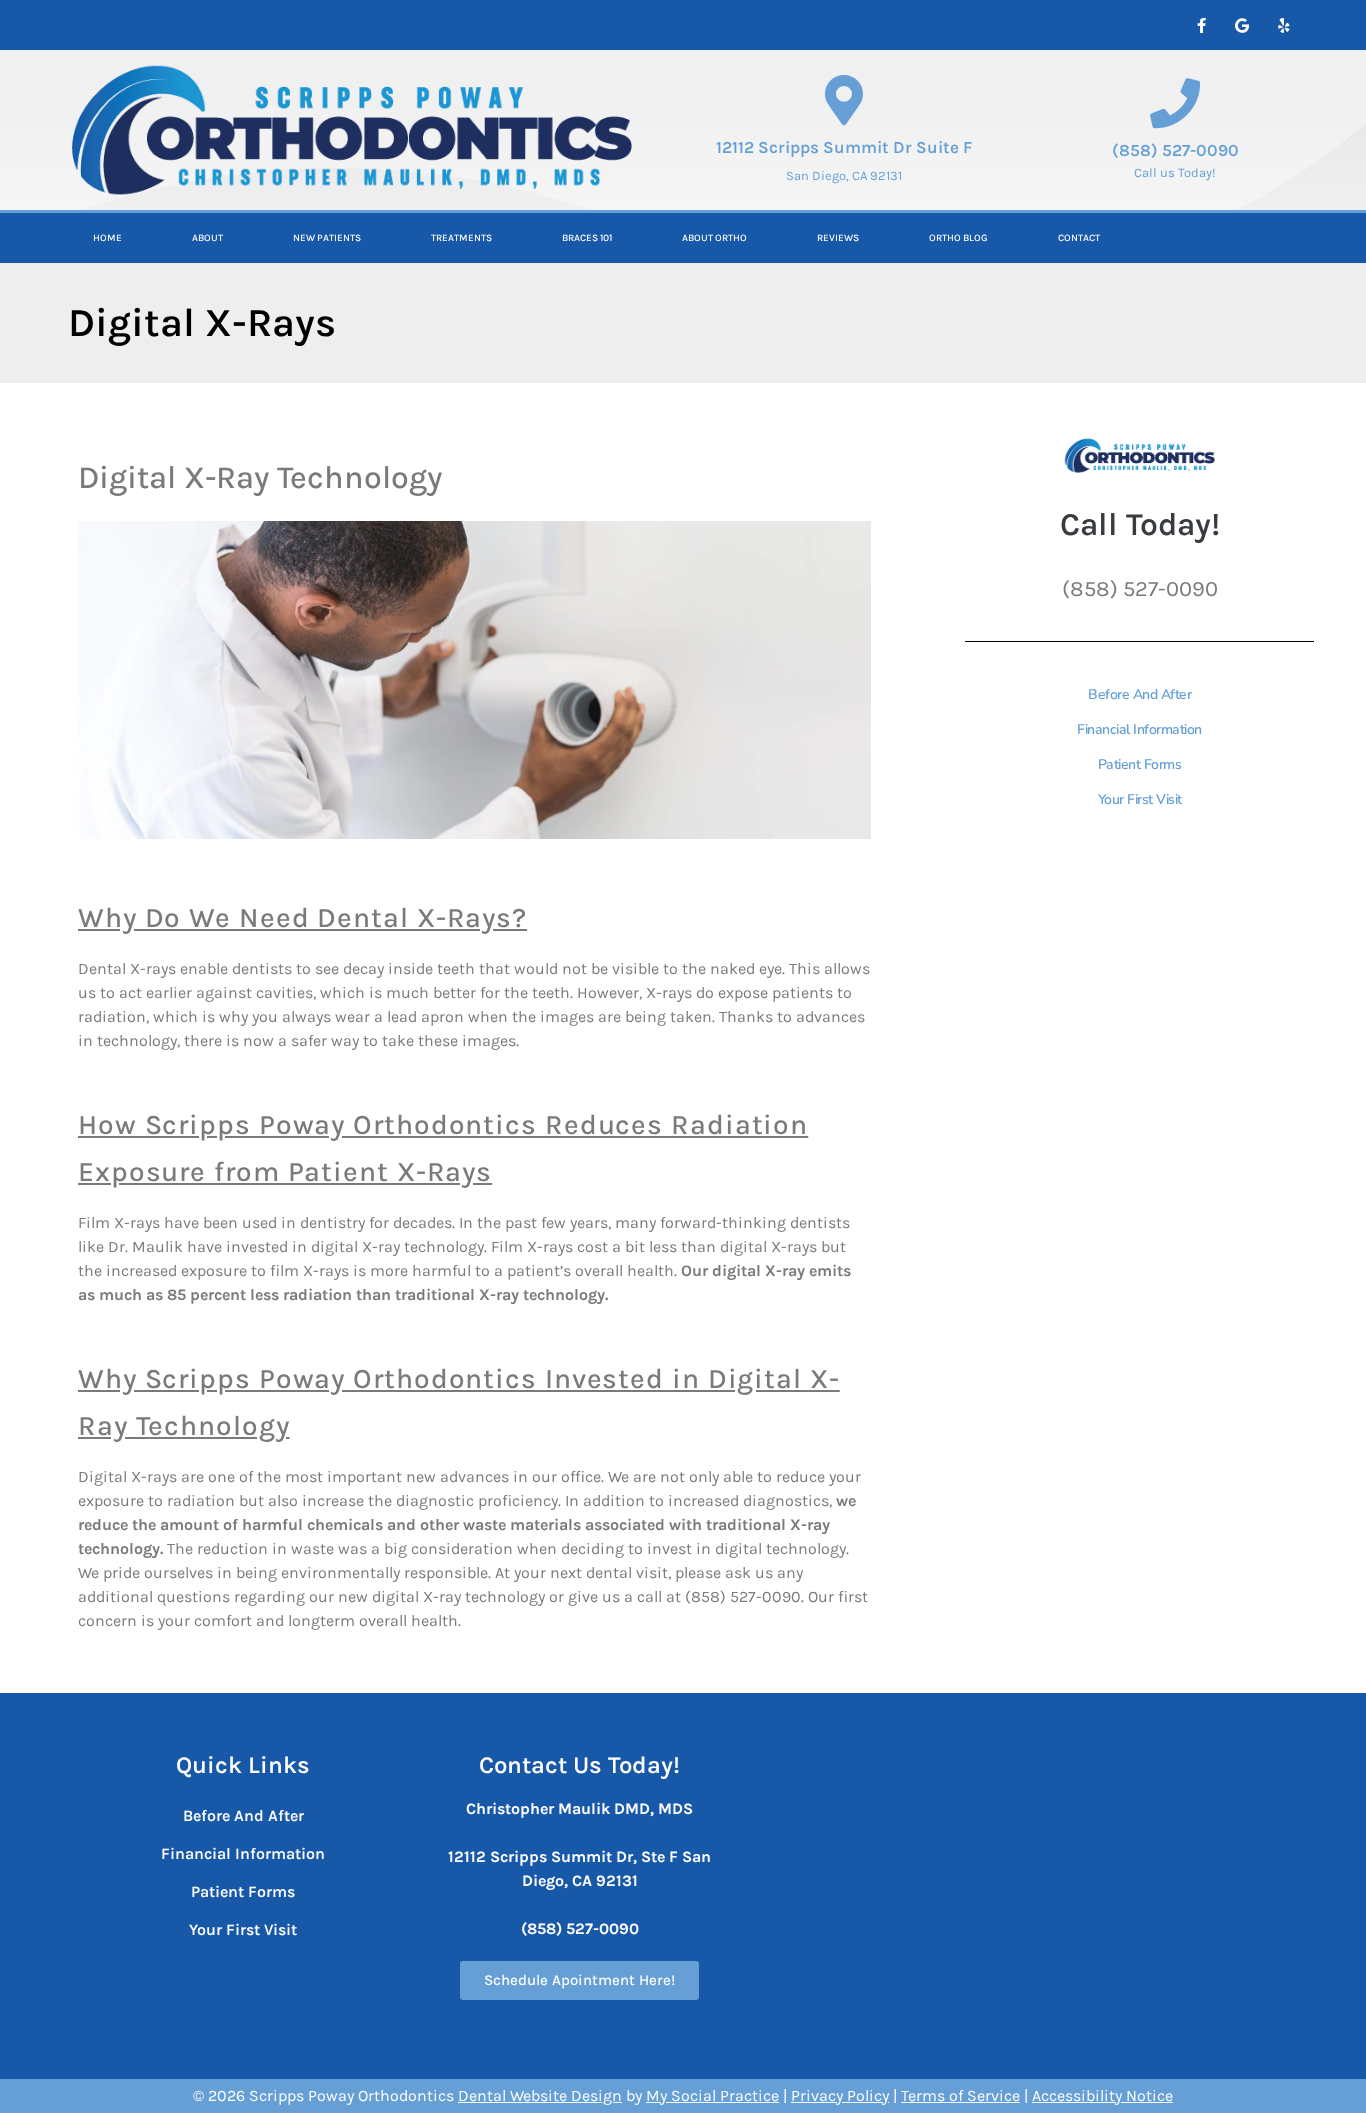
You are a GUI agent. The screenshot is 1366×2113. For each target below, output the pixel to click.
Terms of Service (960, 2095)
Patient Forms (1140, 764)
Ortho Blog (958, 238)
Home (107, 238)
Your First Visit (1140, 799)
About (207, 238)
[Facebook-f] (1201, 25)
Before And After (1139, 694)
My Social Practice (712, 2095)
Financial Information (1139, 729)
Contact (1079, 238)
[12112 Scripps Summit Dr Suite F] (844, 100)
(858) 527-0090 (1175, 150)
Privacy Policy (840, 2095)
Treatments (461, 238)
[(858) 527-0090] (1175, 103)
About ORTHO (714, 238)
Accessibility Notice (1102, 2095)
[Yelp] (1283, 25)
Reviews (838, 238)
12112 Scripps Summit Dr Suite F (844, 147)
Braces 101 (587, 238)
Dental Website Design (540, 2095)
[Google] (1242, 25)
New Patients (327, 238)
